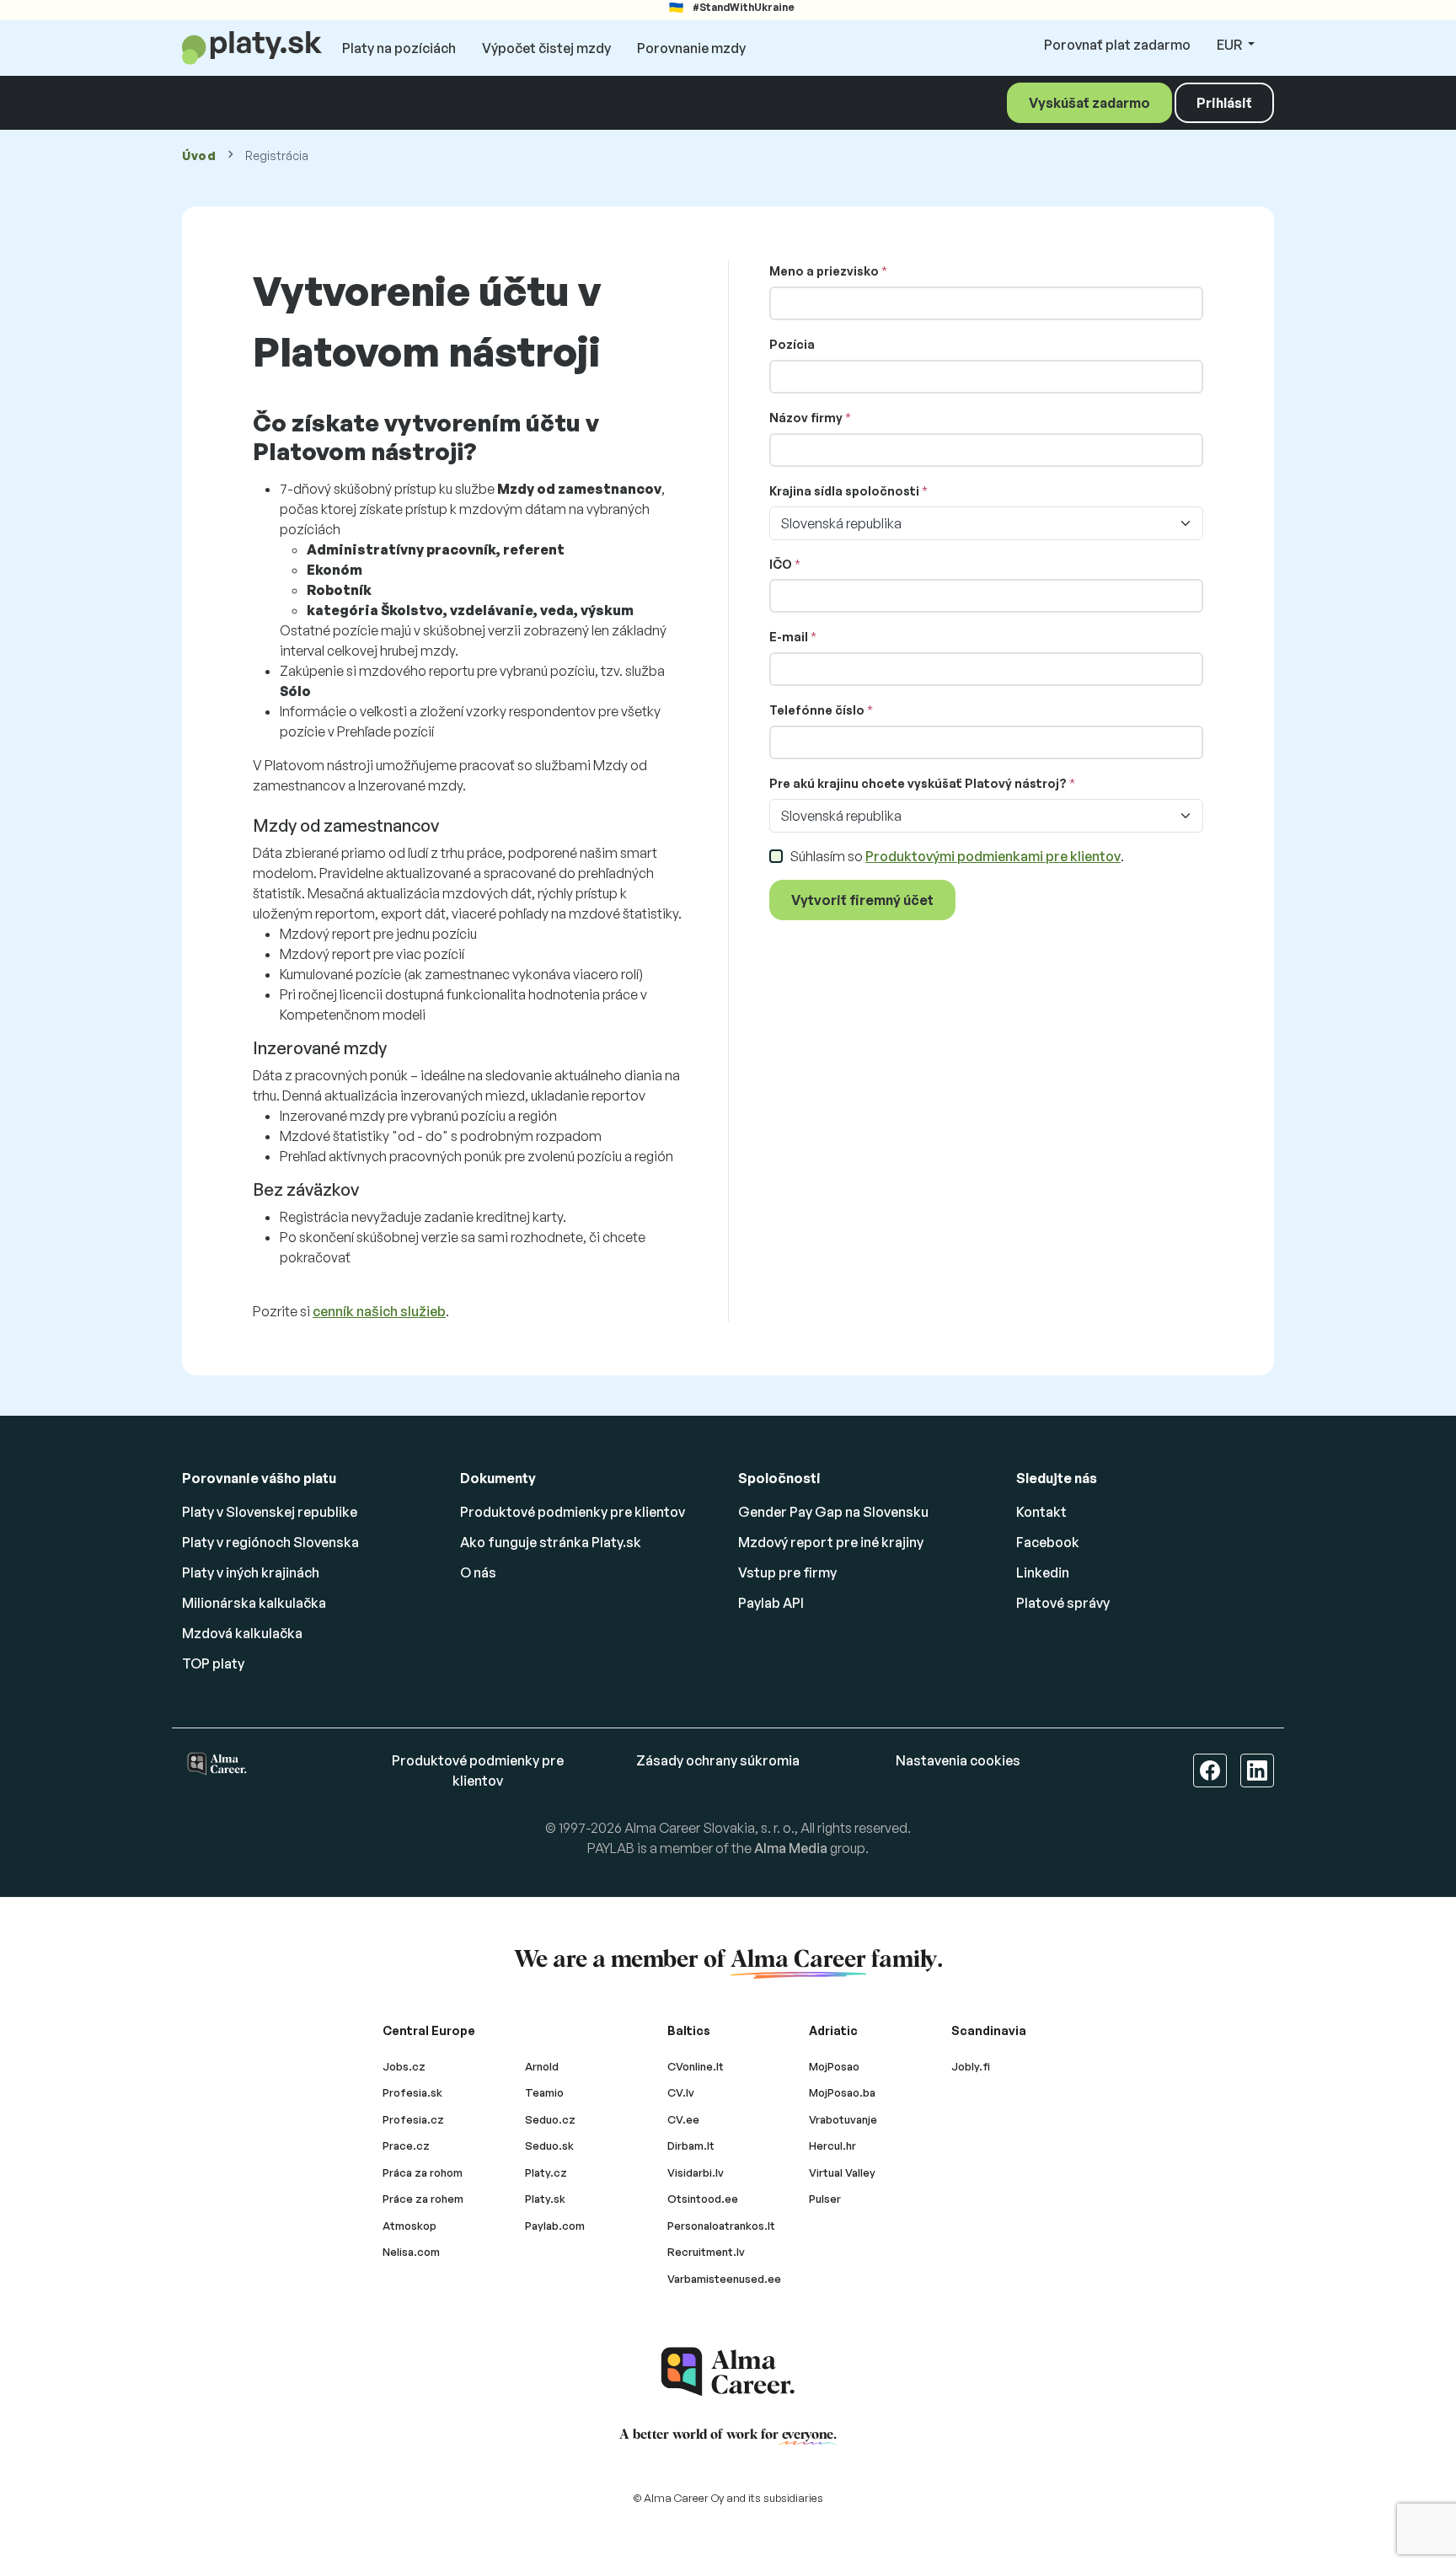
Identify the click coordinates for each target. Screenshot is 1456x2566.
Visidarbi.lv (696, 2172)
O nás (478, 1572)
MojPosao (834, 2066)
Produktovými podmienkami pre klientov (993, 856)
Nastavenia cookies (958, 1760)
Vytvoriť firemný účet (862, 900)
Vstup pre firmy (787, 1572)
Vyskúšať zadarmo (1089, 103)
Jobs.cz (404, 2066)
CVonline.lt (696, 2066)
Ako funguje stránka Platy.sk (551, 1542)
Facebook (1048, 1542)
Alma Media (791, 1848)
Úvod (199, 155)
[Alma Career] (728, 2372)
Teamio (544, 2092)
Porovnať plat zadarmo (1117, 45)
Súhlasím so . (957, 856)
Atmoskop (409, 2226)
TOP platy (213, 1663)
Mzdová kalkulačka (242, 1633)
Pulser (825, 2199)
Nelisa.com (411, 2252)
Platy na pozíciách (399, 48)
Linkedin (1043, 1572)
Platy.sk (545, 2199)
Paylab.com (555, 2226)
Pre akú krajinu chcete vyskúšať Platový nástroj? (918, 783)
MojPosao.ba (842, 2092)
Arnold (542, 2066)
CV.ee (683, 2119)
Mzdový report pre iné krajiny (831, 1542)
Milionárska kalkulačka (254, 1603)
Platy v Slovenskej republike (270, 1512)
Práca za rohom (423, 2172)
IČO (781, 564)
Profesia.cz (413, 2119)
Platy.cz (546, 2172)
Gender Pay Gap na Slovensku (833, 1512)
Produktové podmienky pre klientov (573, 1512)
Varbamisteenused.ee (724, 2279)
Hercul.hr (832, 2145)
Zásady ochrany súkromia (718, 1760)
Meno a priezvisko (824, 271)
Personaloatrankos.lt (721, 2226)
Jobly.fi (971, 2066)
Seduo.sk (549, 2145)
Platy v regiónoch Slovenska (270, 1542)
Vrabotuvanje (843, 2119)
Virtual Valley (842, 2172)
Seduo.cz (550, 2119)
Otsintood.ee (703, 2199)
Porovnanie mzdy (691, 48)
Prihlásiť (1224, 103)
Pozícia (792, 344)
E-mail (789, 637)
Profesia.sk (412, 2092)
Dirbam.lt (691, 2145)
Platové (1063, 1603)
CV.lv (681, 2092)
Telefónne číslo (817, 710)
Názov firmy (806, 418)
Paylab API (771, 1603)
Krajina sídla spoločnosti (844, 491)
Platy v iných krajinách (251, 1572)
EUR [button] (1231, 45)
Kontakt (1041, 1512)
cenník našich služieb (379, 1311)
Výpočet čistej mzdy (546, 48)
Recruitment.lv (706, 2252)
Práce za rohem (423, 2199)
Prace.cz (406, 2145)
